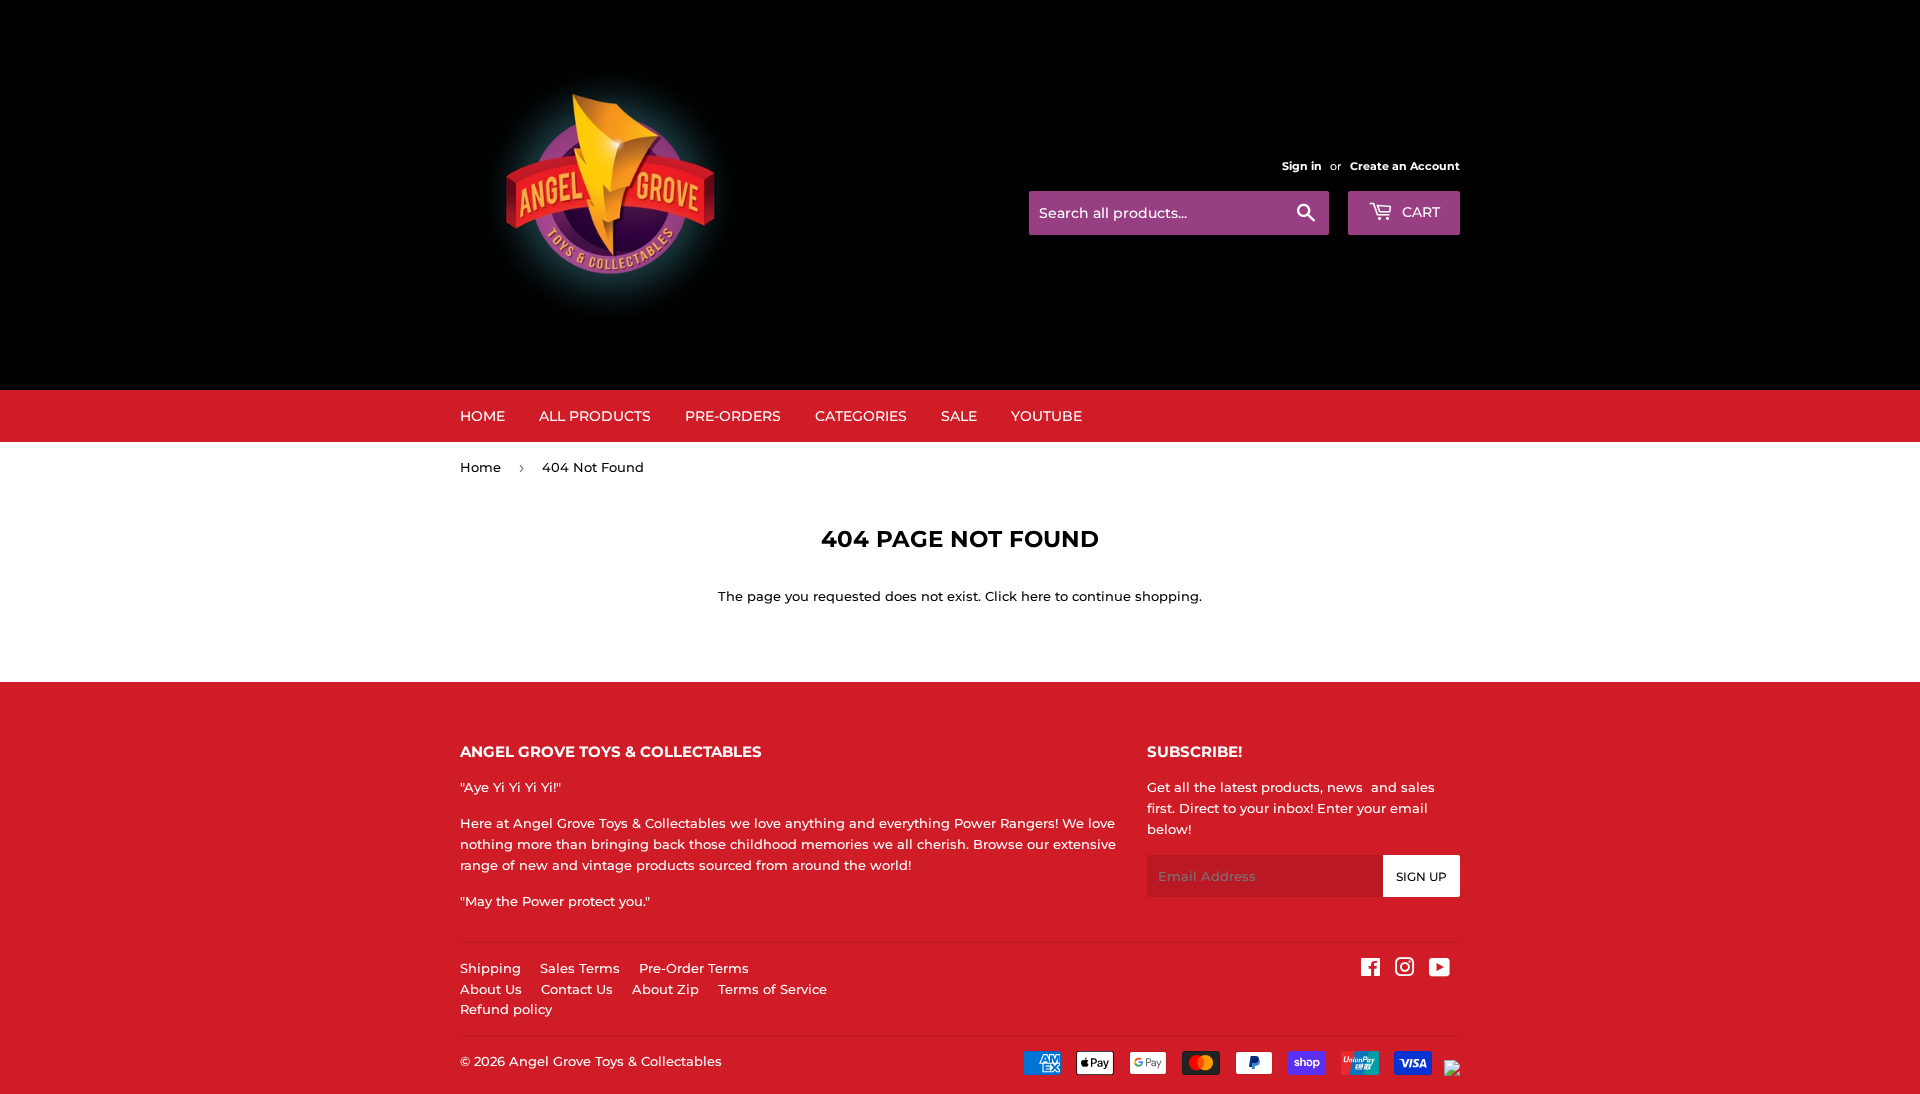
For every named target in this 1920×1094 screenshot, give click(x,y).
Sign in (1302, 166)
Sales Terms (580, 968)
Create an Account (1405, 166)
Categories (861, 416)
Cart (1419, 212)
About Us (491, 989)
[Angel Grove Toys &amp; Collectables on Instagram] (1405, 970)
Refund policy (506, 1009)
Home (482, 416)
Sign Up (1421, 876)
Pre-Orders (733, 416)
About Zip (665, 989)
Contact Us (577, 989)
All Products (595, 416)
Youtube (1046, 416)
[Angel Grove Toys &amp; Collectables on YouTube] (1439, 970)
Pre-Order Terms (694, 968)
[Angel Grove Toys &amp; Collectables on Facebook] (1370, 970)
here (1036, 596)
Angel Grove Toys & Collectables (615, 1061)
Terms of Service (772, 989)
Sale (959, 416)
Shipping (490, 968)
